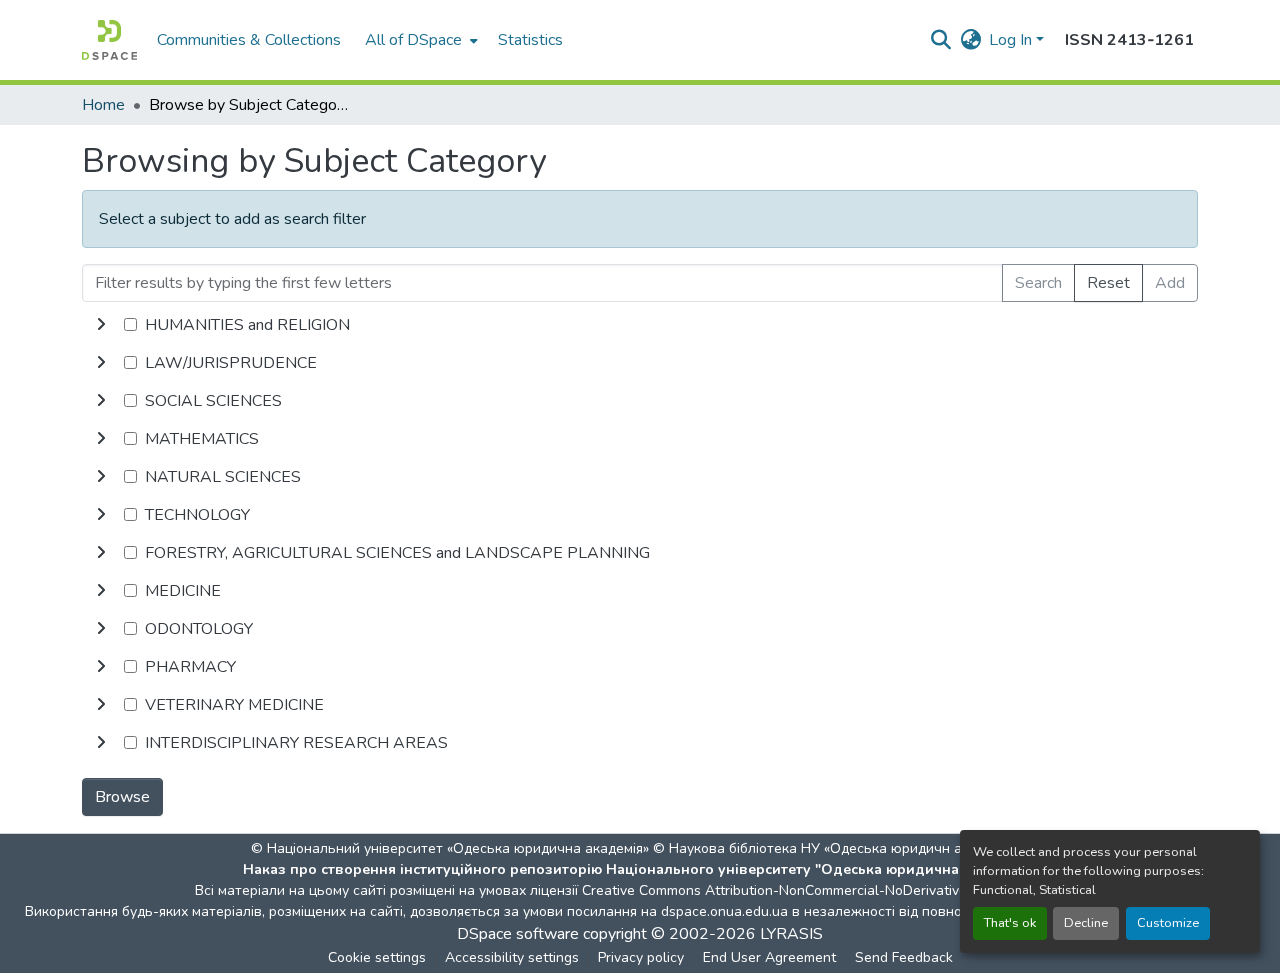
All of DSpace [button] (413, 40)
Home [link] (103, 105)
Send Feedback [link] (904, 957)
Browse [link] (122, 797)
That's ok (1010, 923)
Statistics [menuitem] (530, 40)
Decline (1086, 923)
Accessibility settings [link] (512, 957)
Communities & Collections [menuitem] (249, 40)
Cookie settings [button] (377, 957)
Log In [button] (1012, 40)
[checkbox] (130, 324)
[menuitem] (419, 40)
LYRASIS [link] (791, 934)
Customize (1168, 923)
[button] (109, 40)
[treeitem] (640, 363)
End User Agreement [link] (769, 957)
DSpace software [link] (518, 934)
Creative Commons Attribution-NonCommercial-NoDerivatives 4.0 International (832, 890)
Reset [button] (1108, 283)
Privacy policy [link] (641, 957)
